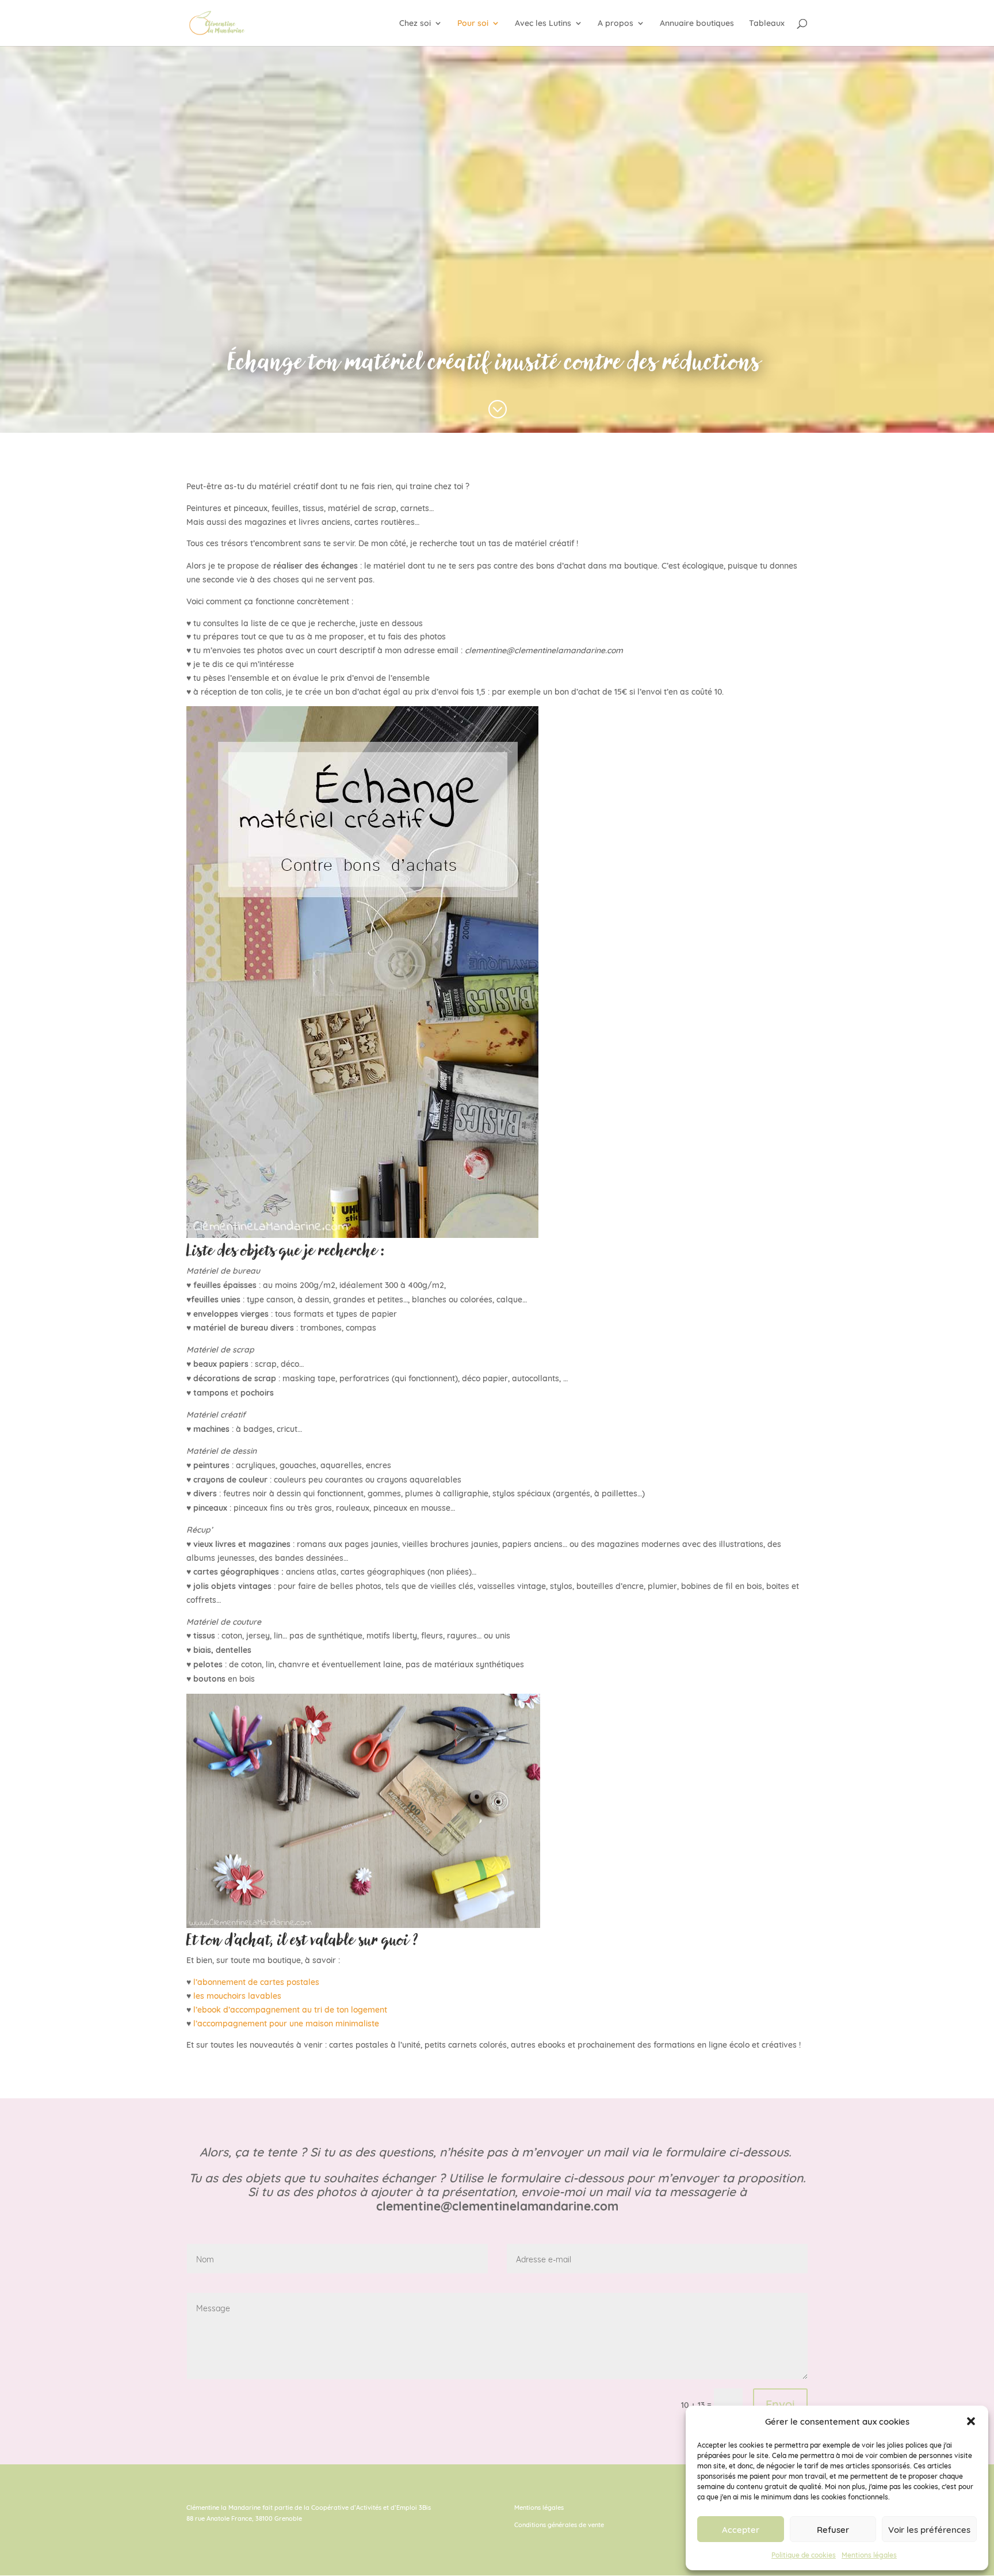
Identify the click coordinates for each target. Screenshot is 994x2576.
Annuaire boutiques (697, 24)
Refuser (833, 2529)
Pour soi (473, 24)
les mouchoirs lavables (237, 1995)
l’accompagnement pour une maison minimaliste (286, 2023)
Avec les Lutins (543, 24)
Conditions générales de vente (559, 2524)
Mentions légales (869, 2554)
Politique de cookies (804, 2554)
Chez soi (415, 24)
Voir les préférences (929, 2529)
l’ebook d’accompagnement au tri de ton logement (290, 2009)
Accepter (741, 2529)
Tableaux (767, 24)
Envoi (780, 2403)
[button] (971, 2421)
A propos (615, 24)
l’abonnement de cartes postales (256, 1981)
